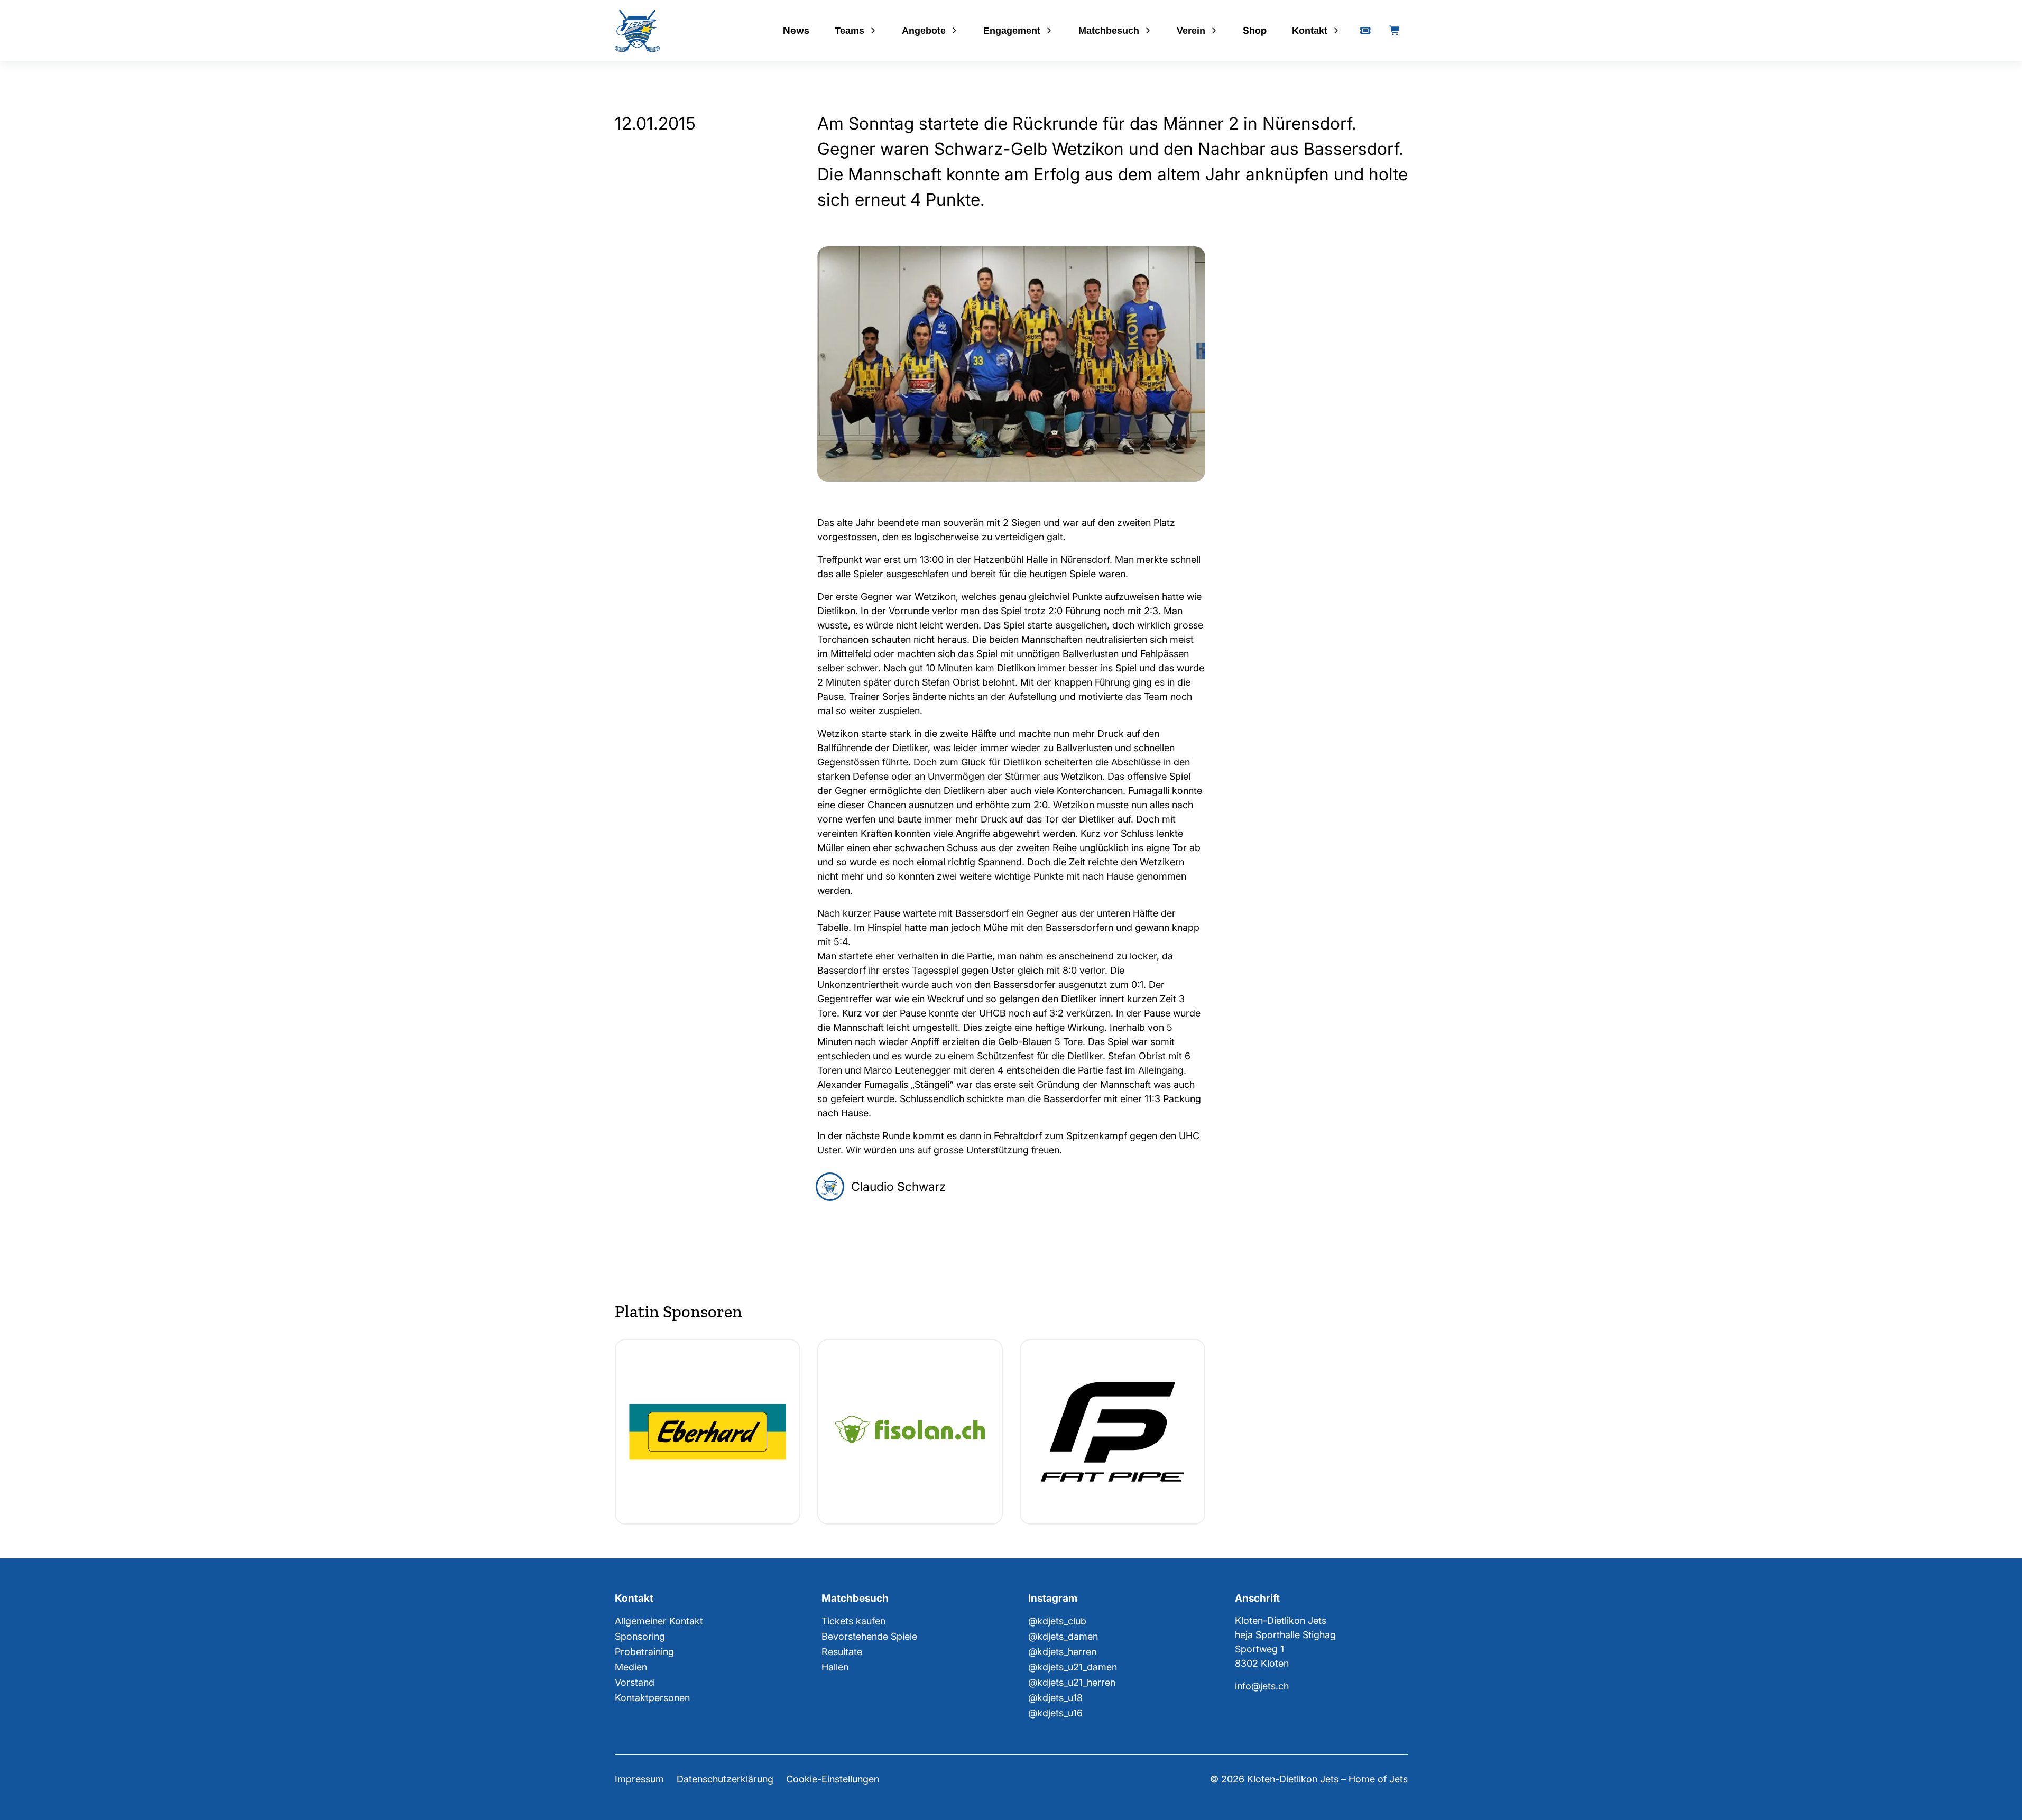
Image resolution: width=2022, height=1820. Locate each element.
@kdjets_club (1057, 1621)
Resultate (842, 1652)
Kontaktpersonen (652, 1698)
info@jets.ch (1262, 1686)
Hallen (835, 1667)
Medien (631, 1667)
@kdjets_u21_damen (1073, 1667)
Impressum (639, 1779)
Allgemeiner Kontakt (659, 1621)
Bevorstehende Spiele (869, 1636)
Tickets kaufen (853, 1621)
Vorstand (635, 1682)
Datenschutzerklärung (725, 1779)
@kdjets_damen (1063, 1636)
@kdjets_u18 (1055, 1698)
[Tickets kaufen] (1365, 31)
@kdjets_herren (1062, 1652)
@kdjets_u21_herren (1072, 1682)
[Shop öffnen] (1395, 31)
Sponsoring (640, 1636)
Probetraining (644, 1652)
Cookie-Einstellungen (833, 1779)
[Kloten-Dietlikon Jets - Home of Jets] (637, 31)
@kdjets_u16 (1055, 1713)
